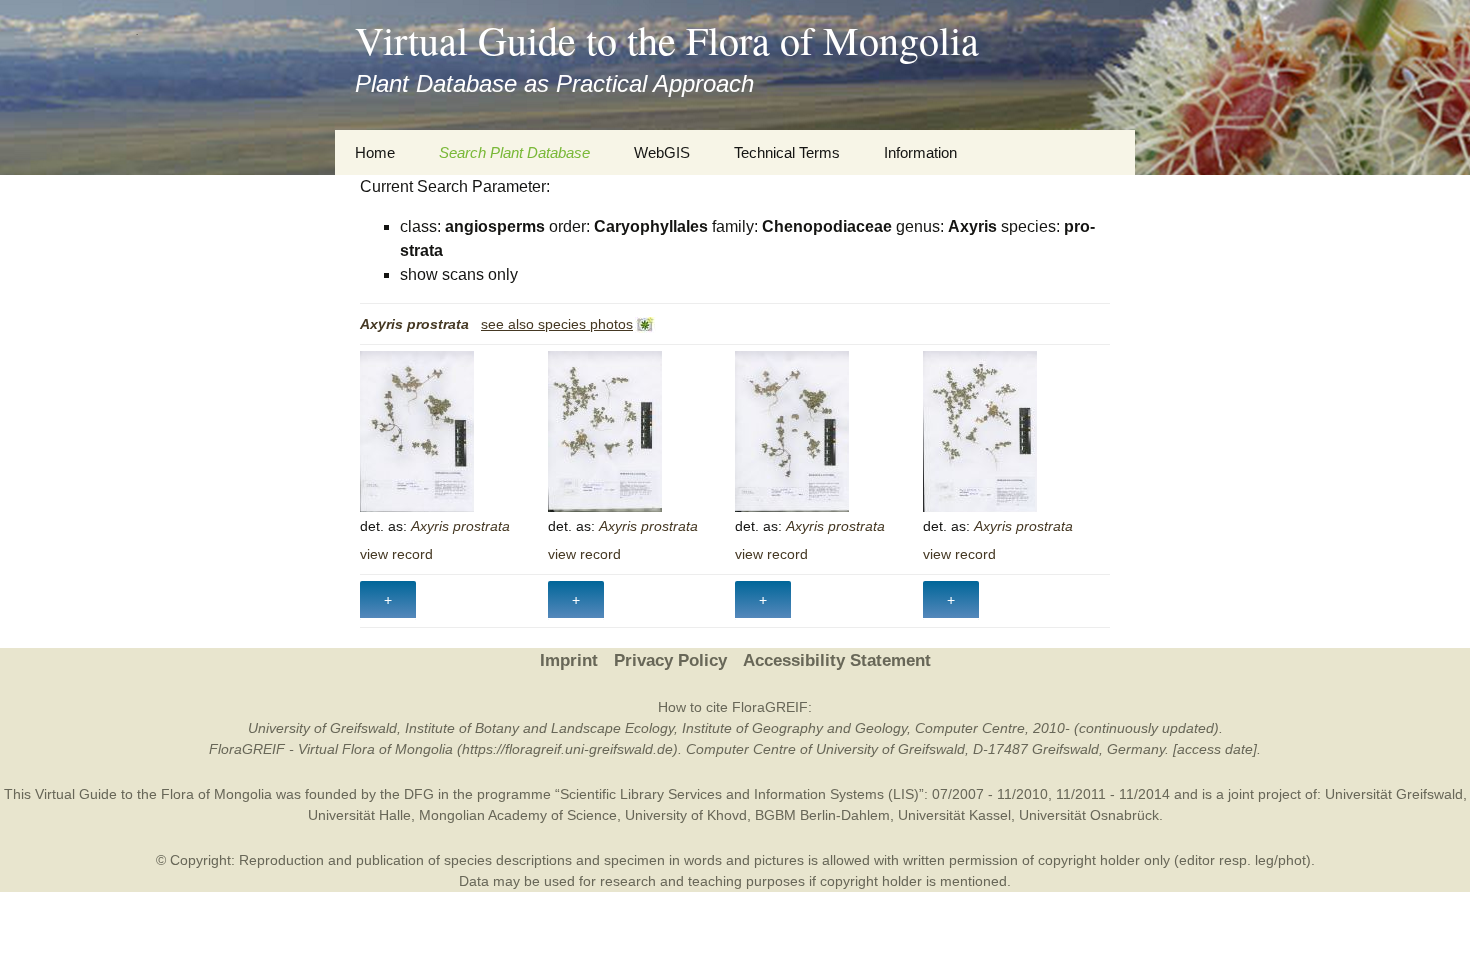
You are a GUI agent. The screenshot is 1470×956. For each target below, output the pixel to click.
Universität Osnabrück (1089, 815)
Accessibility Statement (837, 660)
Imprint (569, 660)
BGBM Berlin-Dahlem (822, 815)
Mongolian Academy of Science (518, 815)
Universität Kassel (954, 815)
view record (396, 554)
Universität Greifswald (1394, 794)
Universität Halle (359, 815)
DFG (419, 794)
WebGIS (662, 152)
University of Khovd (686, 815)
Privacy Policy (670, 660)
